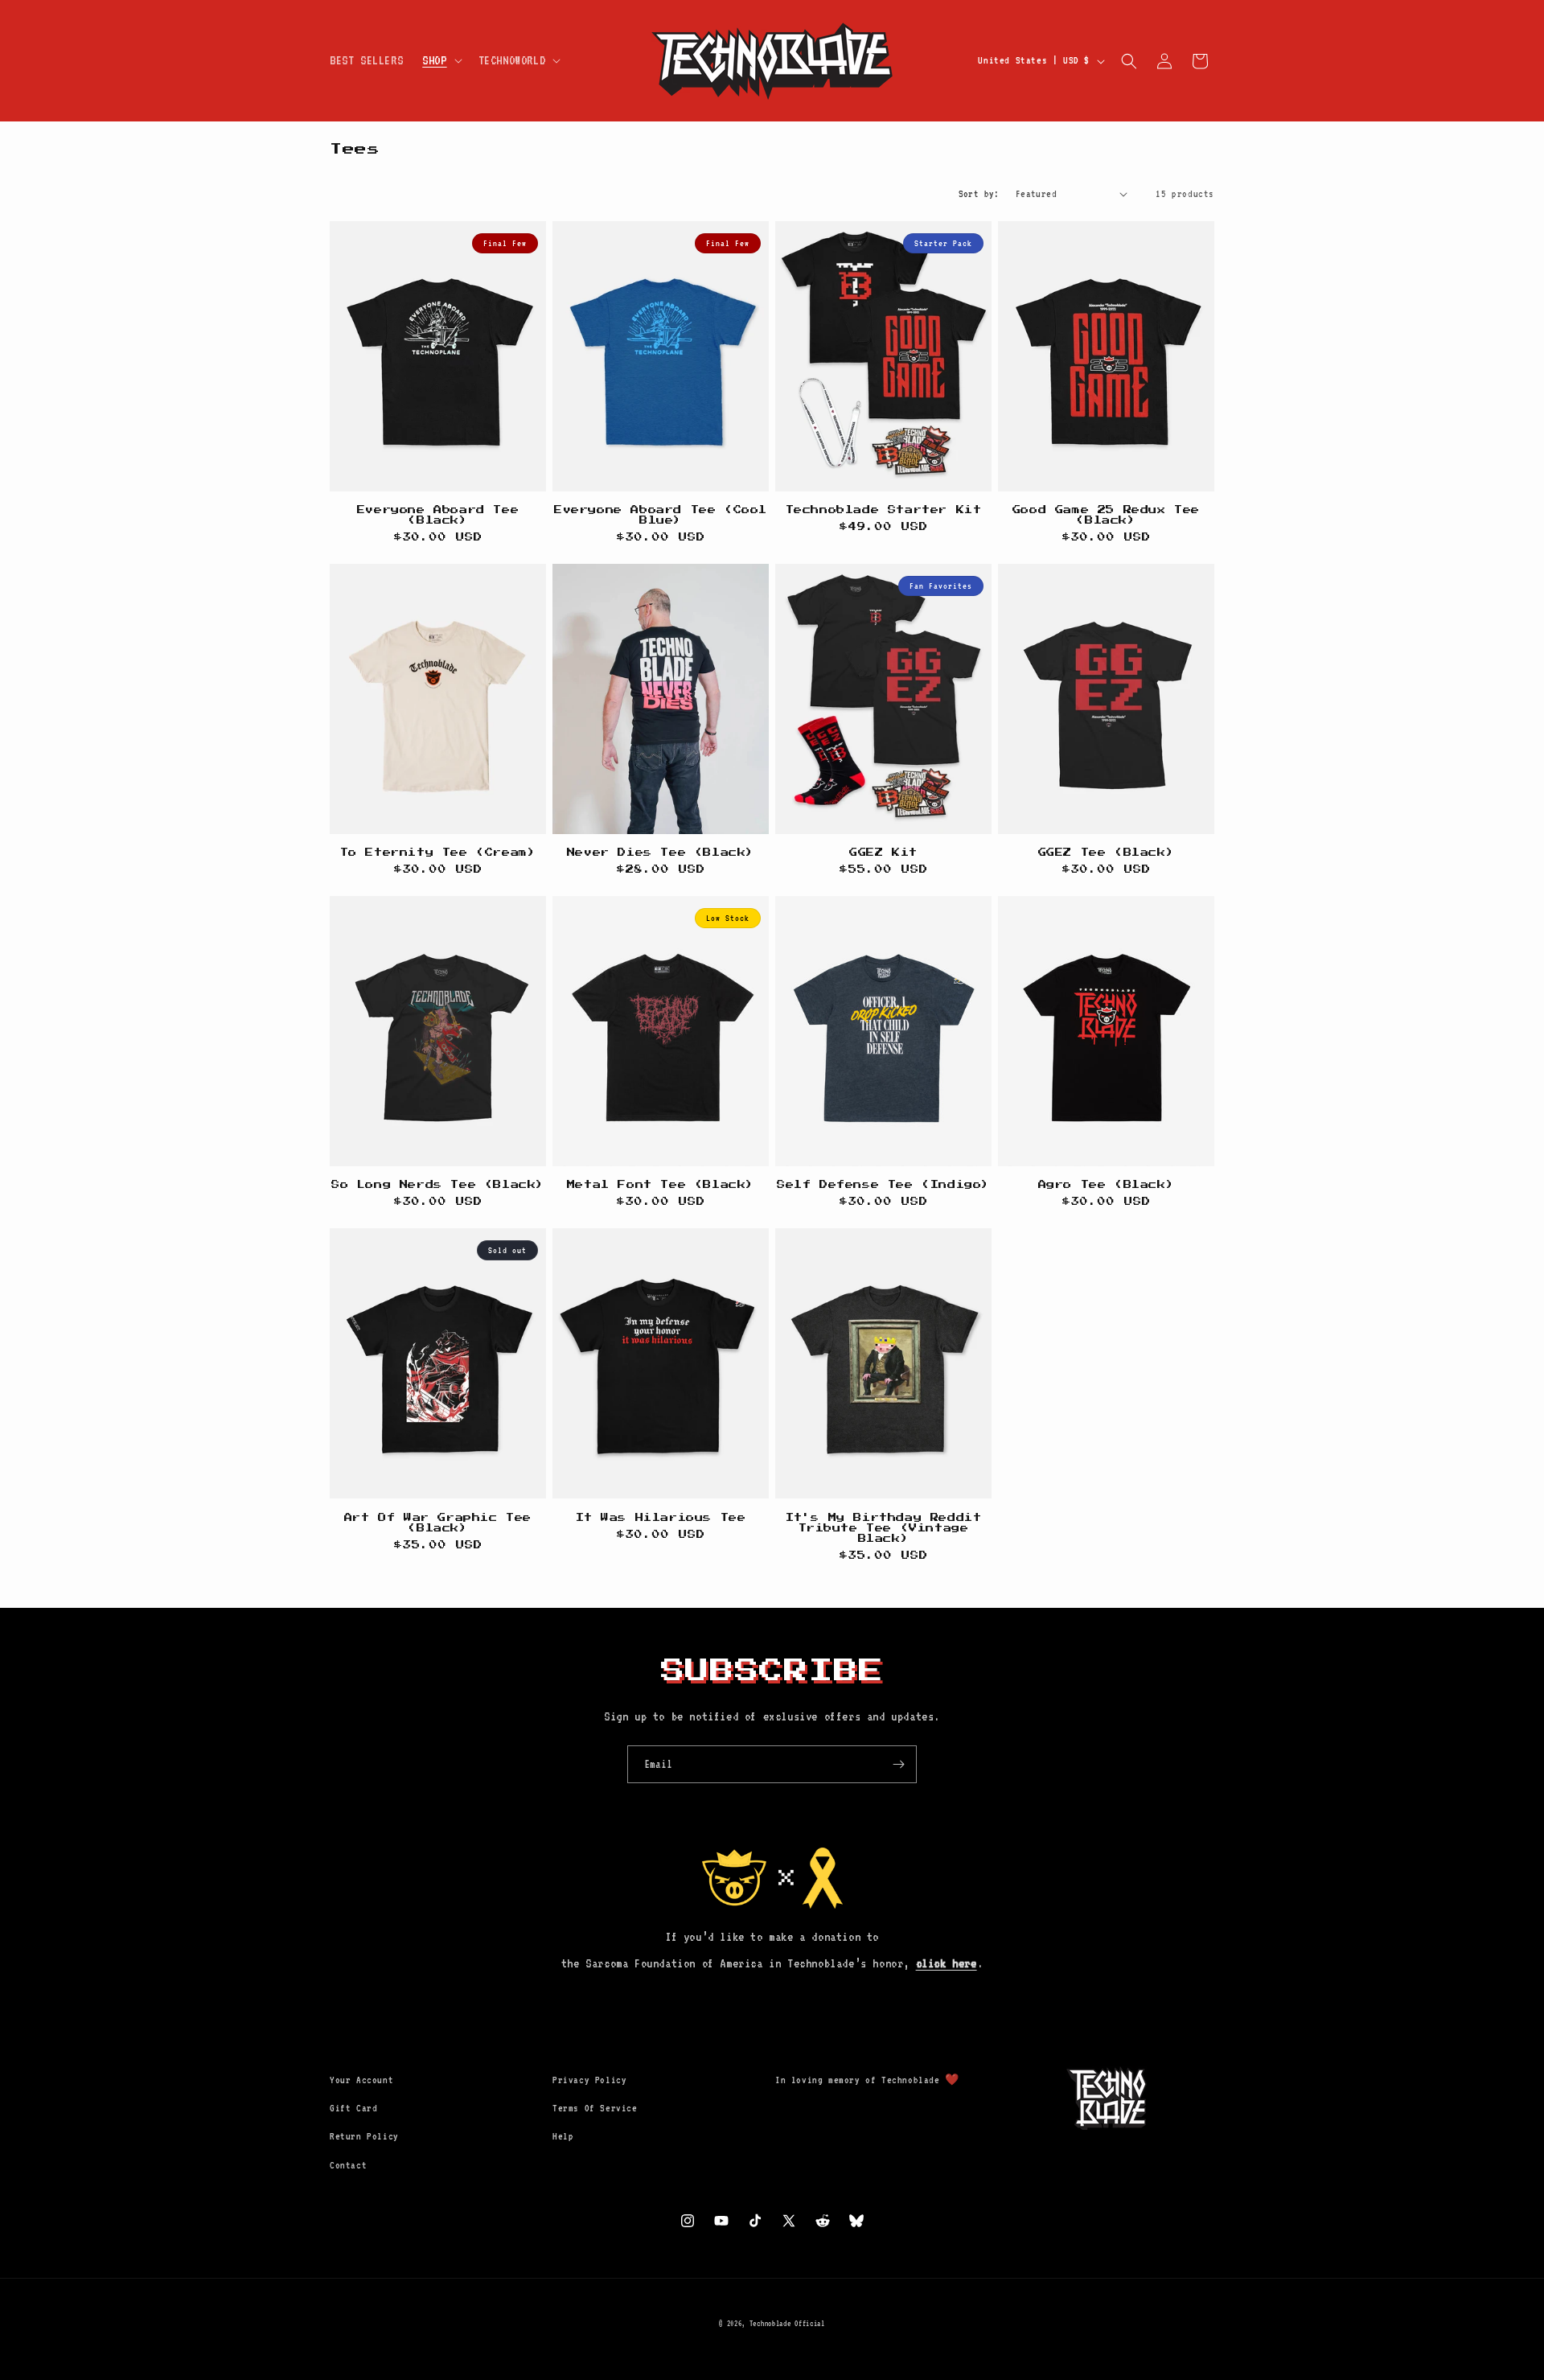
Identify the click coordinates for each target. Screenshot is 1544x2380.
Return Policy (364, 2136)
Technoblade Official (787, 2323)
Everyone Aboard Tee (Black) (438, 515)
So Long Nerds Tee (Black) (438, 1185)
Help (563, 2136)
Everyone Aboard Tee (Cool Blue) (661, 515)
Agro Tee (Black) (1107, 1185)
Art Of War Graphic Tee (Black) (438, 1523)
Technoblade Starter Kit (884, 510)
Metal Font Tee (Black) (661, 1185)
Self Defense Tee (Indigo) (883, 1185)
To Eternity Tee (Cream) (438, 853)
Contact (348, 2165)
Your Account (361, 2080)
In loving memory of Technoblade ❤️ (867, 2080)
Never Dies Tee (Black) (661, 853)
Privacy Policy (589, 2080)
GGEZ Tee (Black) (1107, 853)
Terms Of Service (595, 2108)
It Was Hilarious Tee (661, 1518)
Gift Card (353, 2108)
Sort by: (979, 194)
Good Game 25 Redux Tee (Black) (1106, 515)
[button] (440, 61)
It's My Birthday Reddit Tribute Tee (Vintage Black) (884, 1528)
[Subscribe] (898, 1764)
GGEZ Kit (883, 853)
